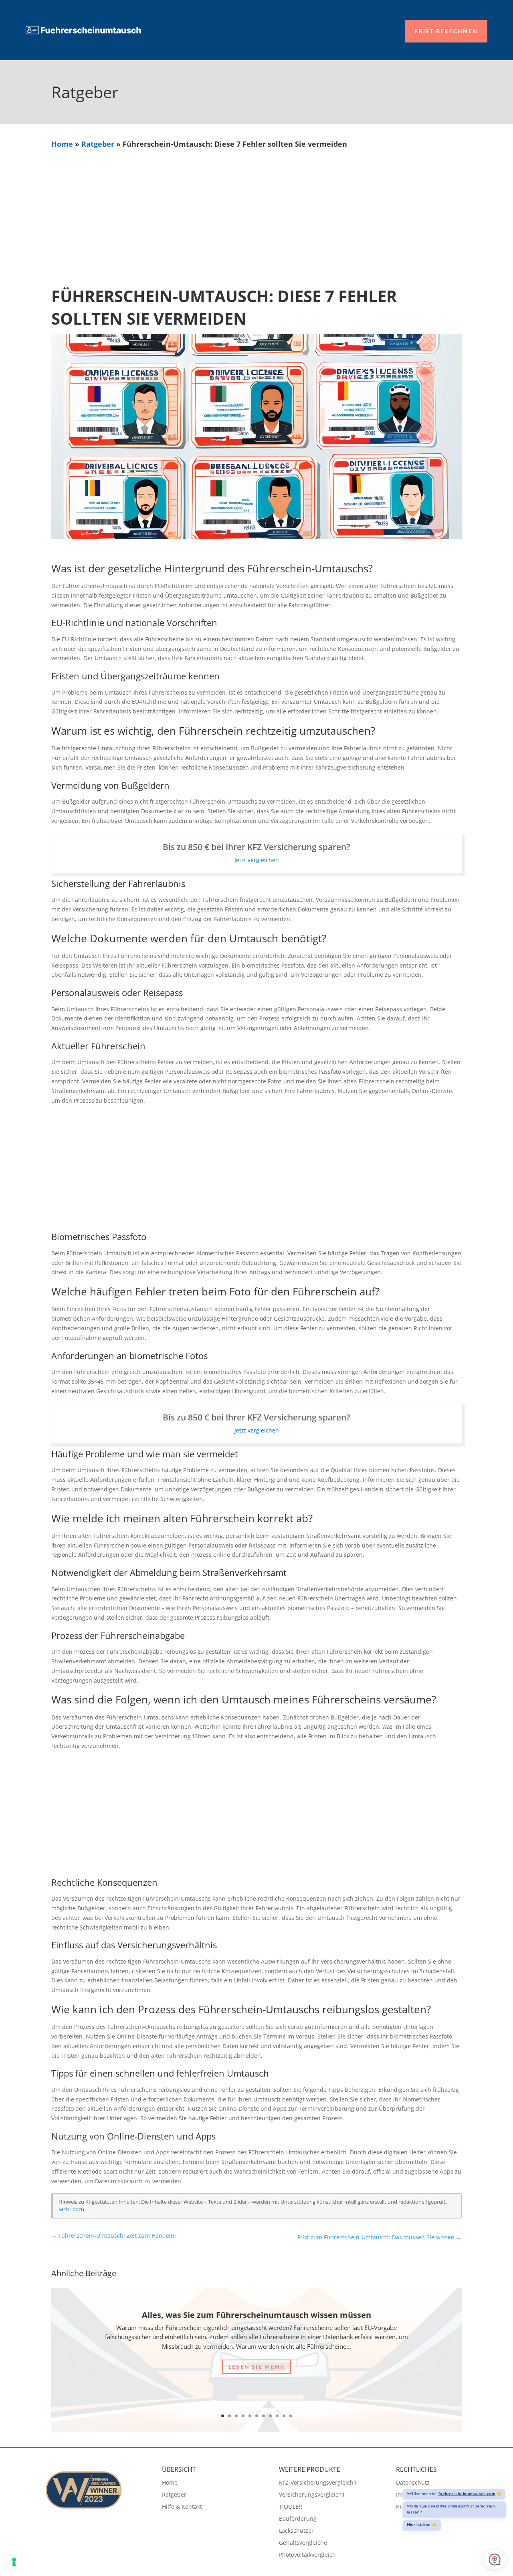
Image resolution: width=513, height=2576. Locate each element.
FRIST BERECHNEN (446, 31)
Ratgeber (98, 144)
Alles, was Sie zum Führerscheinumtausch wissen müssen (256, 2315)
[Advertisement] (256, 209)
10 (284, 2416)
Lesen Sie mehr (256, 2367)
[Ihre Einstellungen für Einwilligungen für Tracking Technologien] (14, 2562)
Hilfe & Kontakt (182, 2507)
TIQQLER (291, 2507)
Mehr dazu (71, 2209)
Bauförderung (298, 2519)
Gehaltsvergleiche (303, 2543)
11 (291, 2416)
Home (62, 144)
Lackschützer (296, 2531)
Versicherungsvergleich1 (312, 2495)
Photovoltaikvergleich (307, 2555)
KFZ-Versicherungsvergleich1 (318, 2483)
